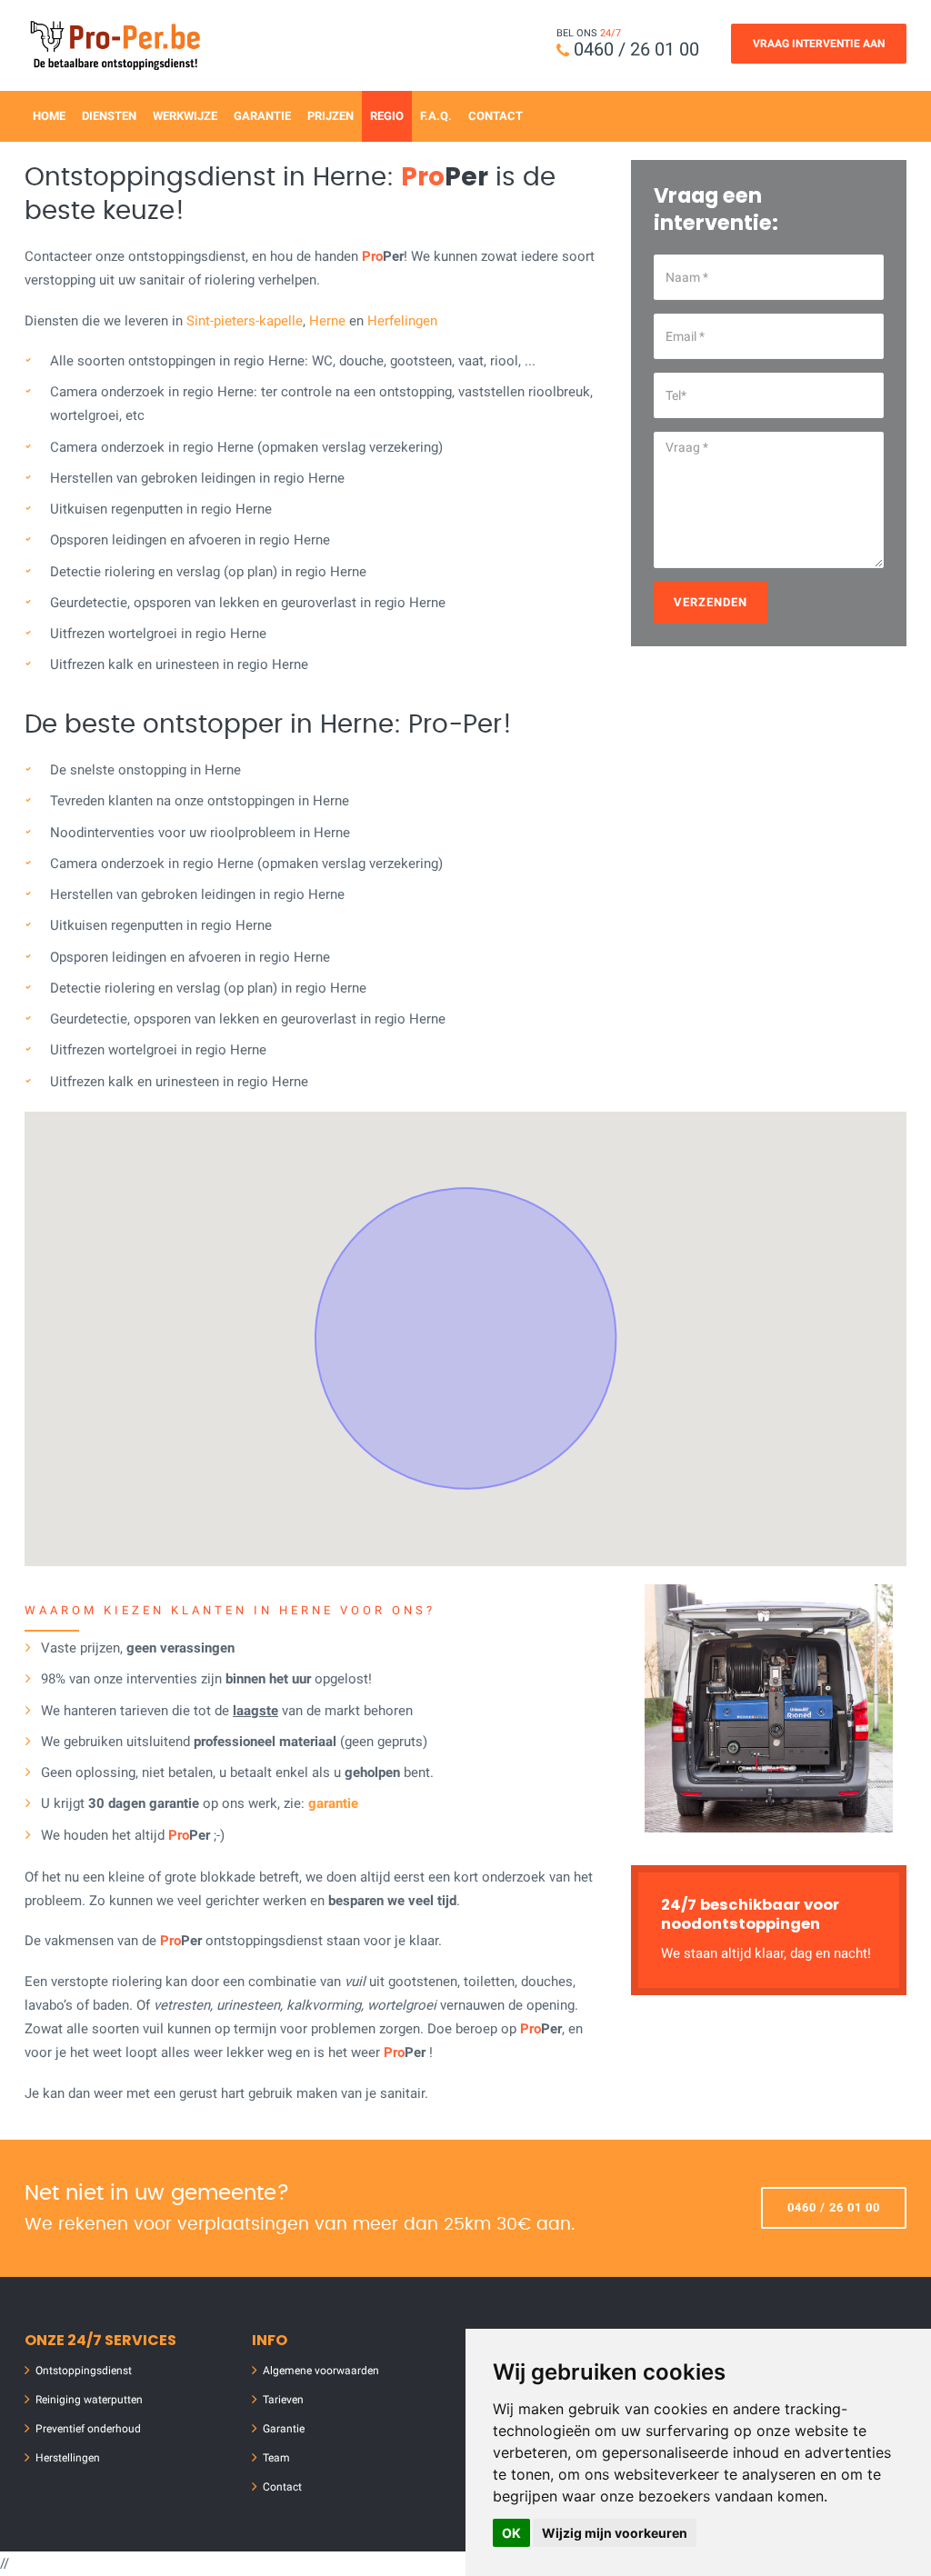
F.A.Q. (436, 116)
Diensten (109, 116)
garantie (333, 1803)
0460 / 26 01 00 (636, 50)
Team (276, 2458)
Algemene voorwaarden (321, 2371)
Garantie (262, 116)
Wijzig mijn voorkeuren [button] (615, 2533)
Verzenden (711, 602)
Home (49, 116)
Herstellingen (68, 2458)
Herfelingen (402, 321)
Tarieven (283, 2400)
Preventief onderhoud (88, 2429)
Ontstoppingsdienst (84, 2371)
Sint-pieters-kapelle (245, 321)
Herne (327, 321)
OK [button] (511, 2533)
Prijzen (330, 116)
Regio (387, 116)
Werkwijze (185, 116)
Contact (496, 116)
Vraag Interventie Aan (819, 44)
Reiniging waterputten (89, 2400)
